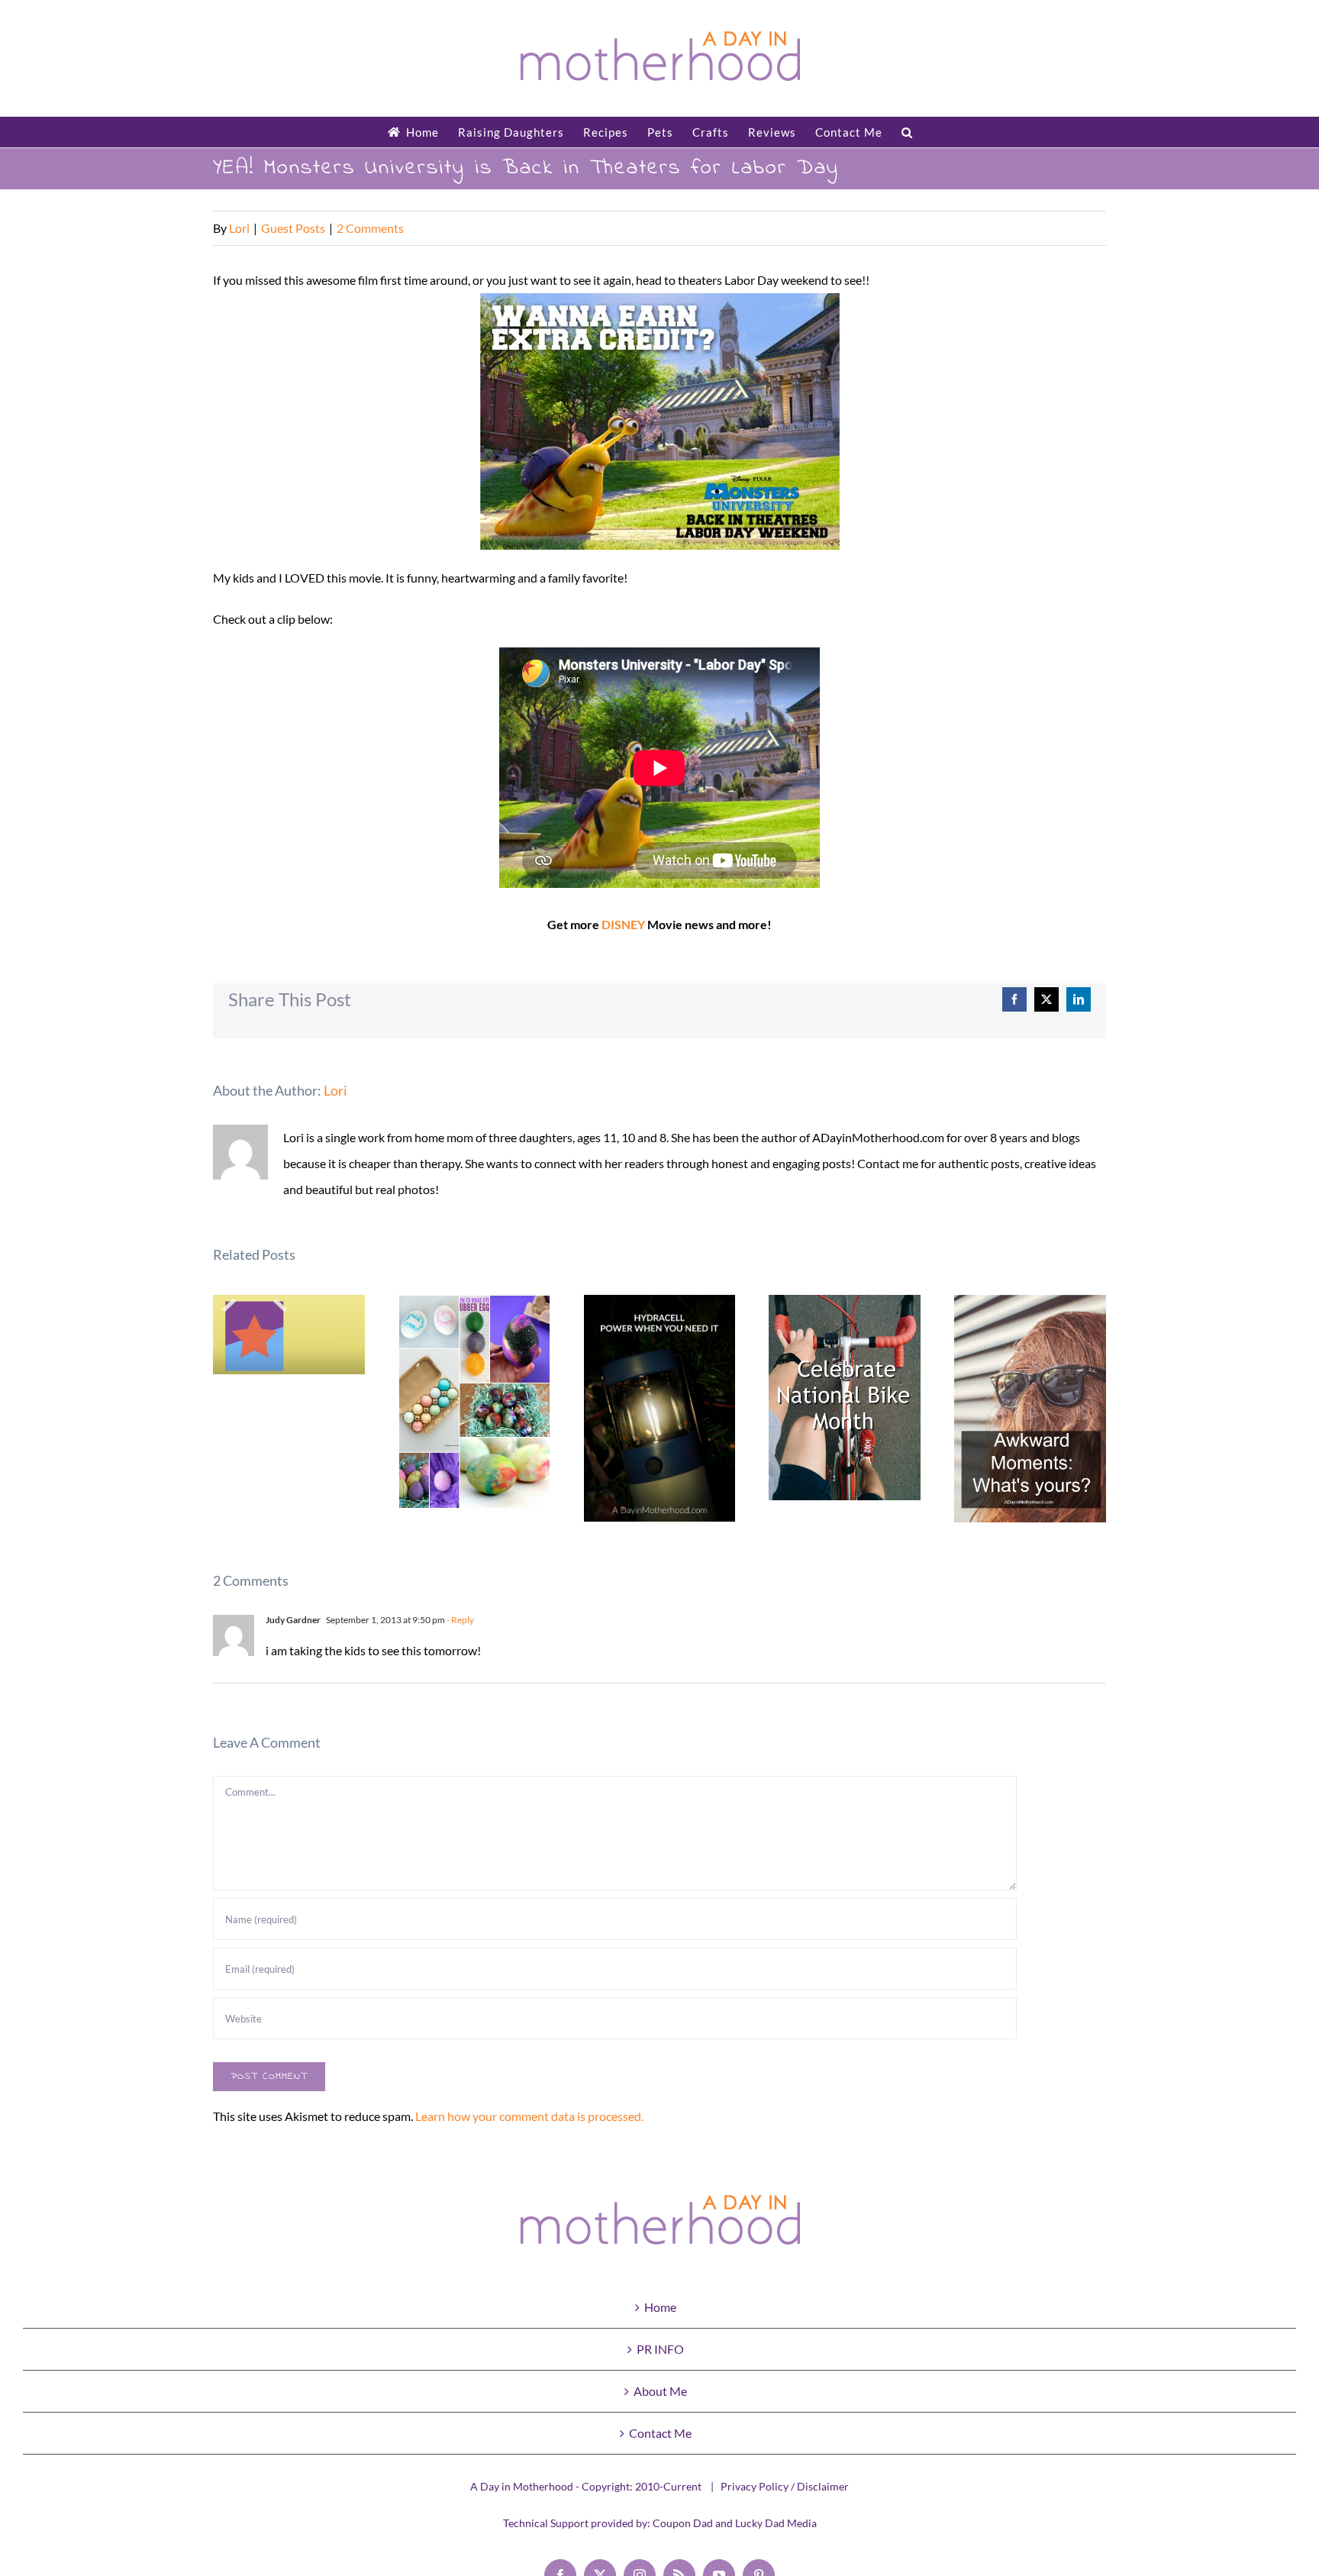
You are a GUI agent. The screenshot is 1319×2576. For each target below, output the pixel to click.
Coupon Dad (683, 2523)
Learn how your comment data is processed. (529, 2116)
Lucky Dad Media (776, 2523)
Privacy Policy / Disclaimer (785, 2486)
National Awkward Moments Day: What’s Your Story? (1030, 1409)
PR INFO (660, 2349)
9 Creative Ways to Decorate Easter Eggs (474, 1402)
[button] (907, 132)
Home (660, 2307)
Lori (239, 228)
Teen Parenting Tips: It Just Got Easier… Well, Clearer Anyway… (289, 1335)
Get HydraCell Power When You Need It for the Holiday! (660, 1408)
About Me (660, 2391)
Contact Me (660, 2433)
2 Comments (370, 228)
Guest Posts (293, 228)
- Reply (460, 1620)
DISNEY (623, 924)
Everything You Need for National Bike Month (845, 1398)
